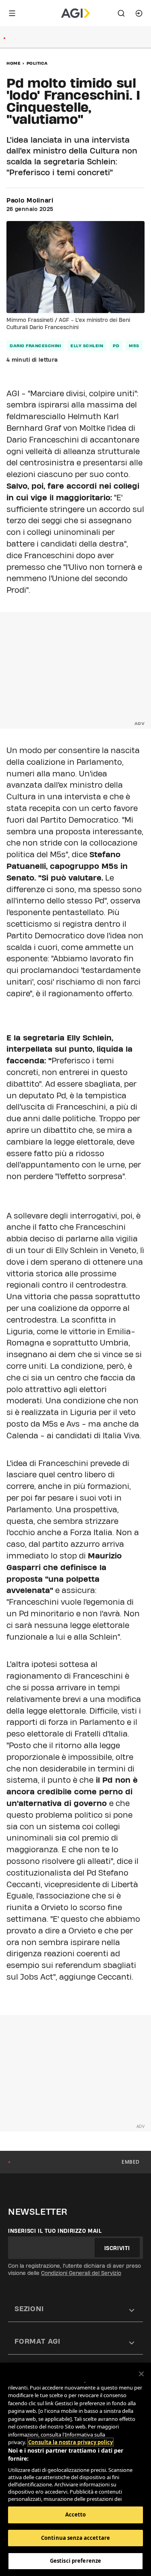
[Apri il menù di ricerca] (121, 13)
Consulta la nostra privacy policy (70, 2442)
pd (116, 346)
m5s (134, 346)
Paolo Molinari (30, 201)
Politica (37, 63)
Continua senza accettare (75, 2538)
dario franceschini (35, 346)
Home (13, 63)
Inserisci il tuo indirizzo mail (55, 2231)
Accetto (76, 2515)
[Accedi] (139, 13)
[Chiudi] (141, 2374)
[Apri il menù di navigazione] (12, 13)
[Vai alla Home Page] (75, 13)
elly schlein (87, 346)
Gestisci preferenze (75, 2561)
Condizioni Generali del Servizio (81, 2273)
